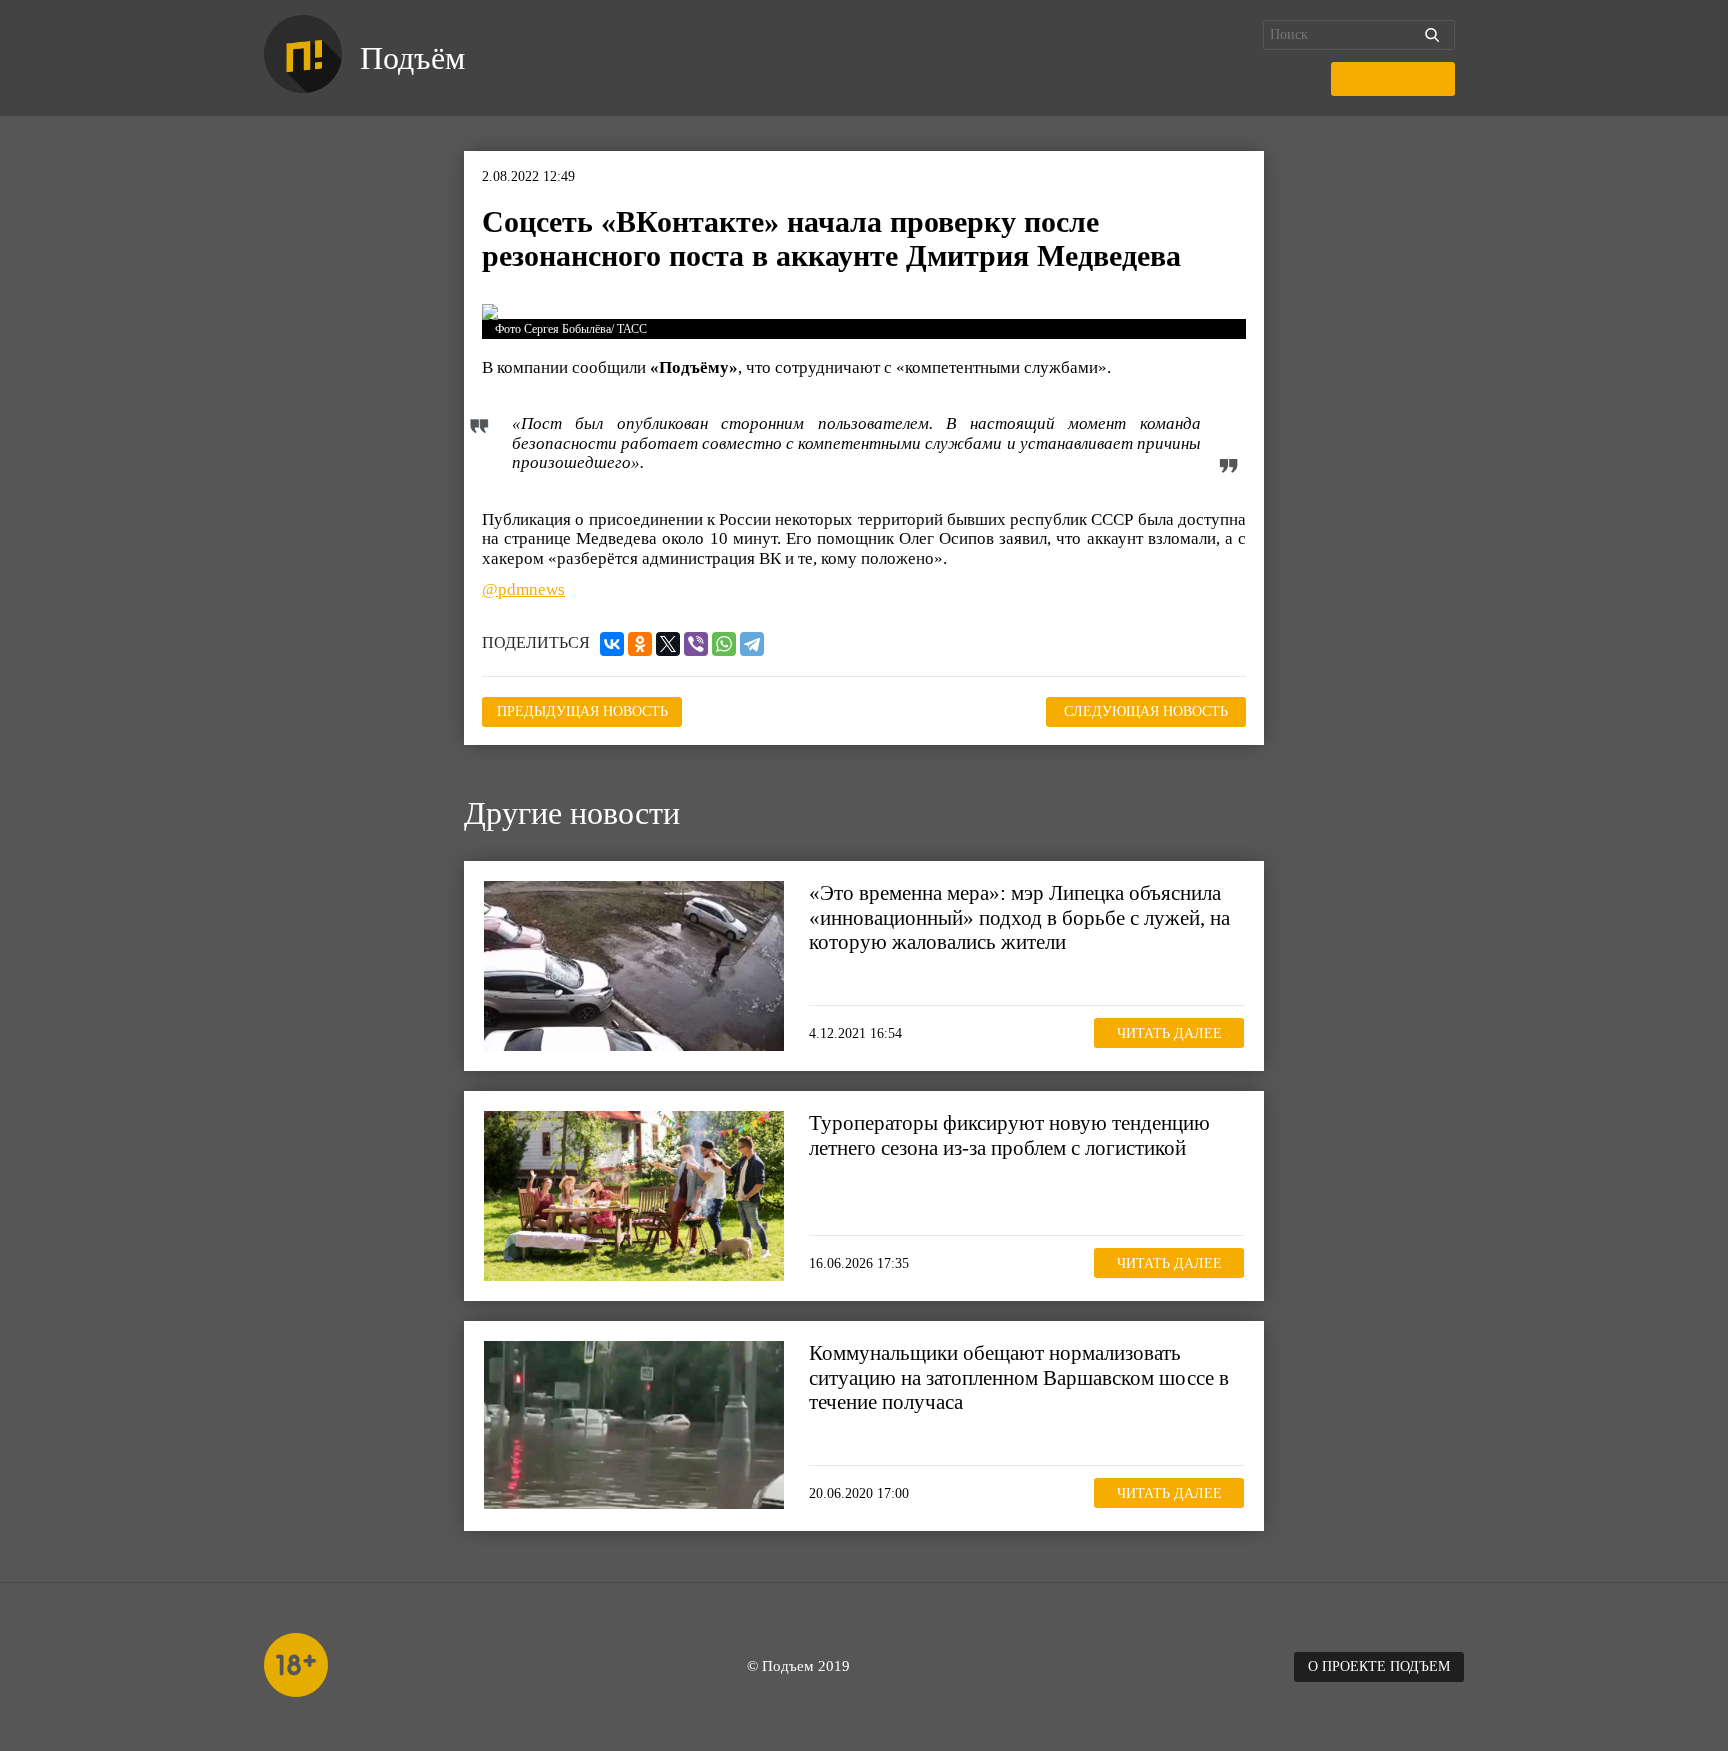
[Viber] (696, 644)
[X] (668, 644)
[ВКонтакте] (612, 644)
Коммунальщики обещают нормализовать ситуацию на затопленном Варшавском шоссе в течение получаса (1019, 1377)
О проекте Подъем (1379, 1666)
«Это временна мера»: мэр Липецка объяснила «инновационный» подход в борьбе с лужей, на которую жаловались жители (1019, 917)
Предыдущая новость (582, 711)
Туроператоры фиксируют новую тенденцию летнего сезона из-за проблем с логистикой (1009, 1135)
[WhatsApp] (724, 644)
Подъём (412, 58)
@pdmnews (523, 589)
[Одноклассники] (640, 644)
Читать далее (1169, 1033)
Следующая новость (1146, 711)
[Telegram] (752, 644)
